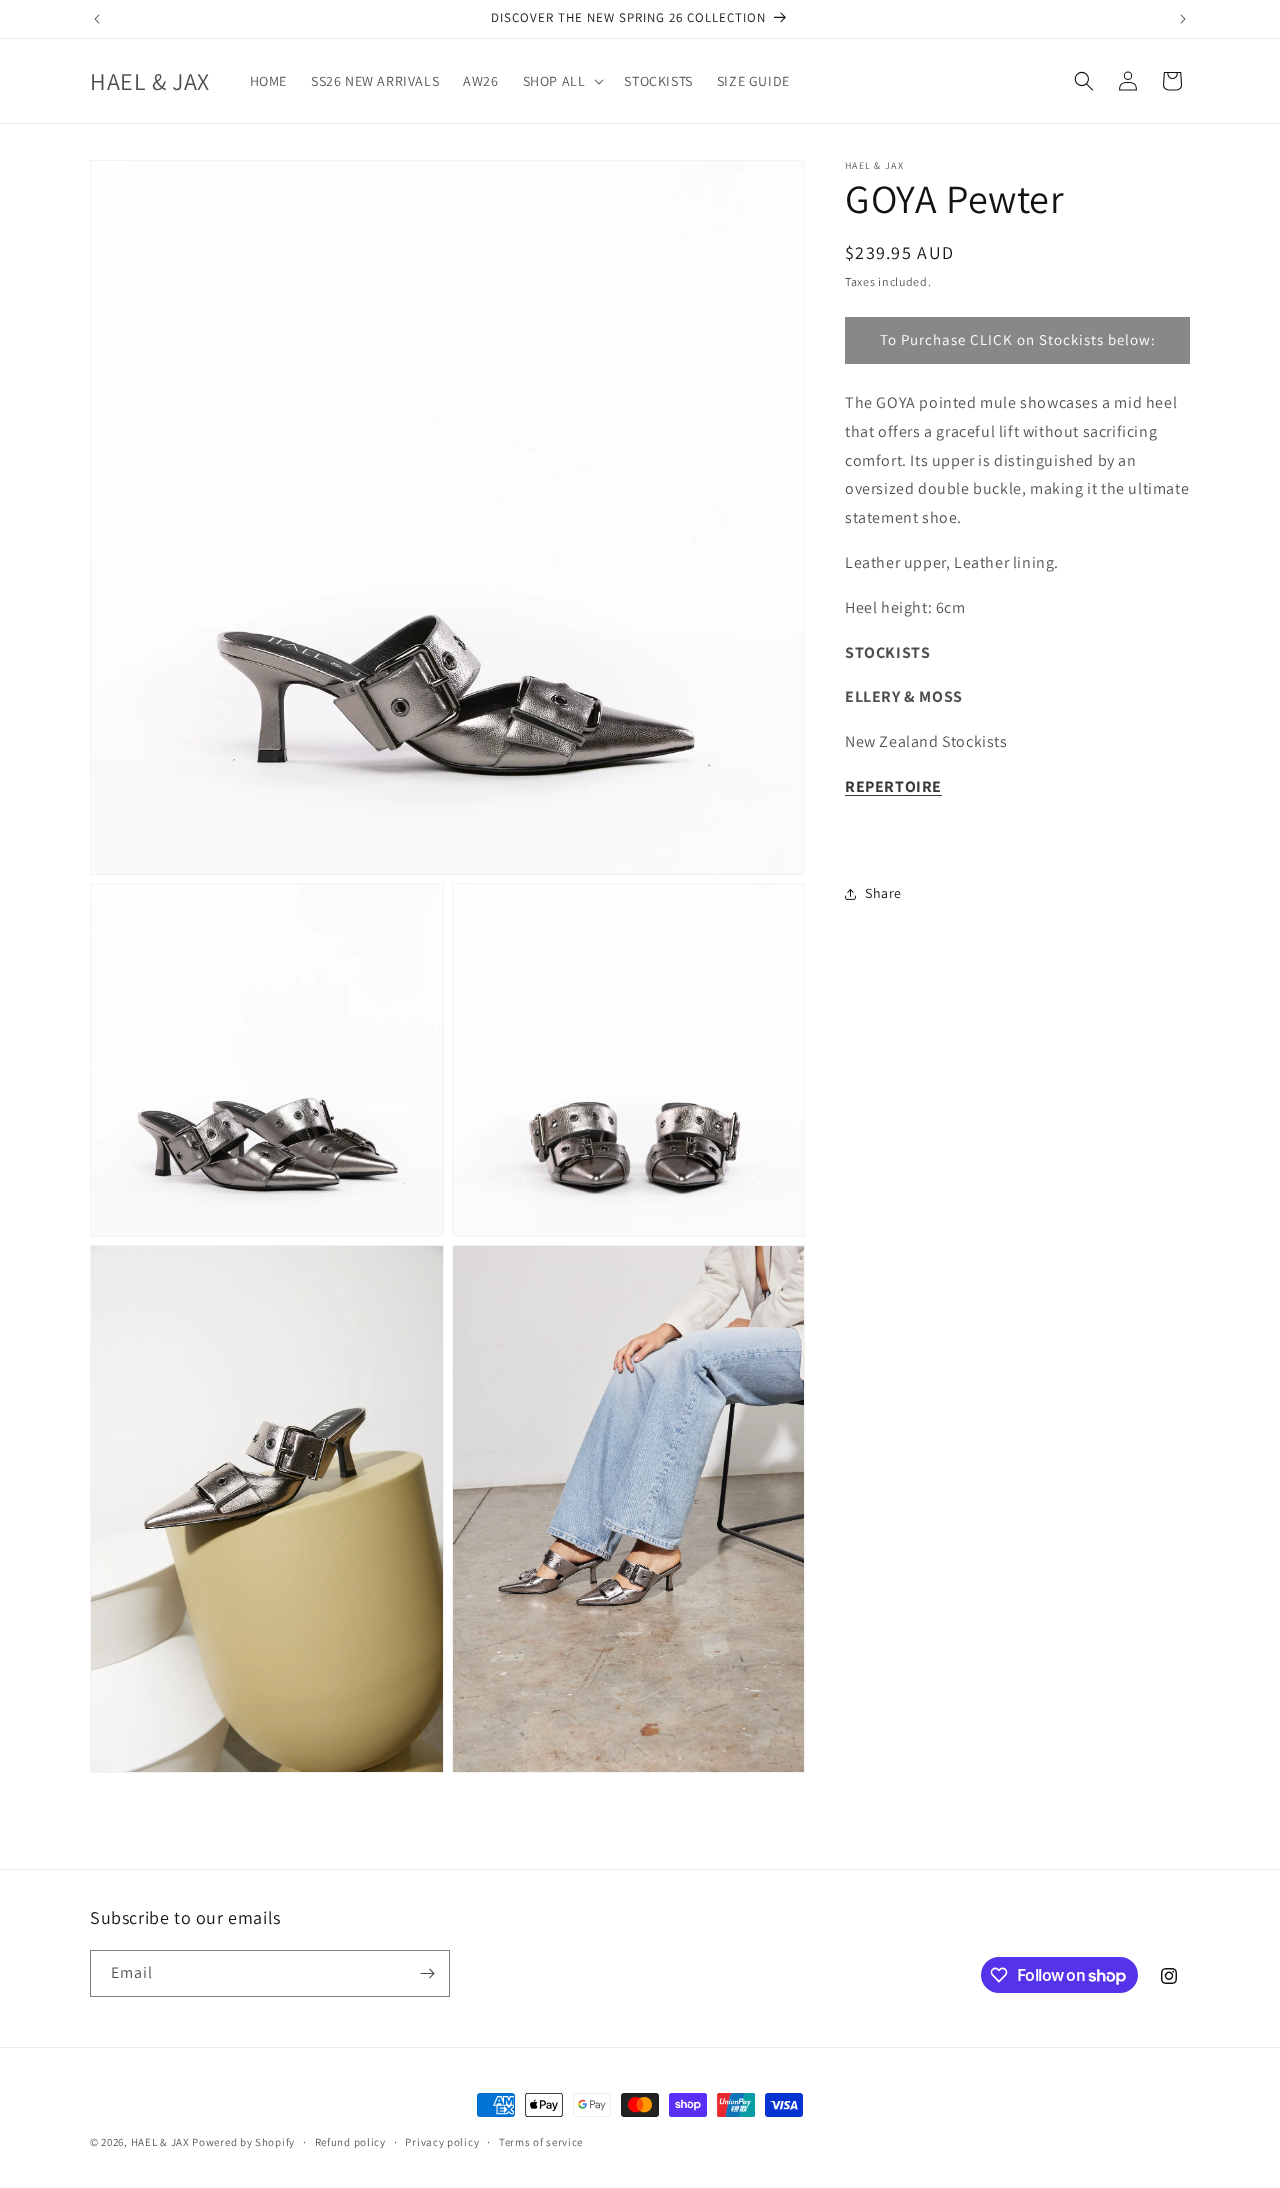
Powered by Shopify (243, 2142)
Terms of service (541, 2142)
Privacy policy (442, 2142)
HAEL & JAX (160, 2142)
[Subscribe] (427, 1973)
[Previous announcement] (97, 19)
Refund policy (350, 2142)
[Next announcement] (1183, 19)
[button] (562, 81)
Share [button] (883, 893)
